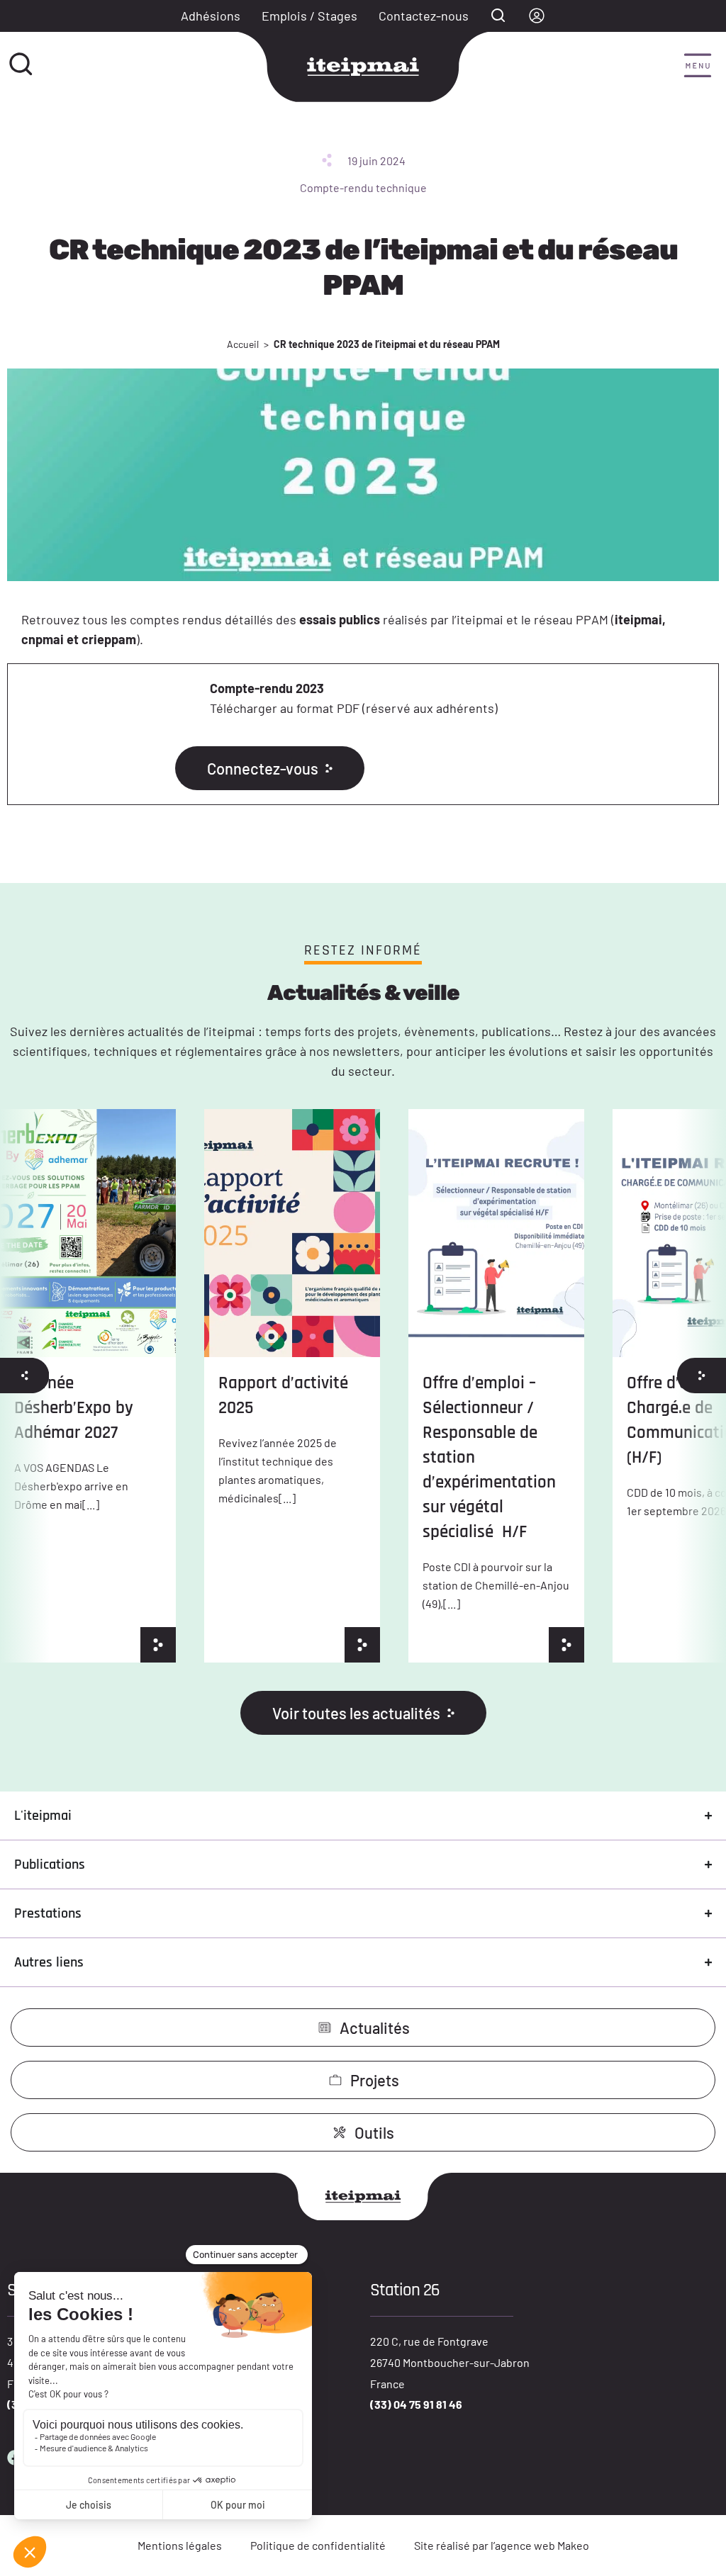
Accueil (243, 344)
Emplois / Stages (309, 16)
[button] (698, 67)
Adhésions (211, 16)
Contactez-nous (424, 16)
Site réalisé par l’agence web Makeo (502, 2545)
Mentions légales (180, 2545)
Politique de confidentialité (318, 2545)
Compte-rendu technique (363, 187)
